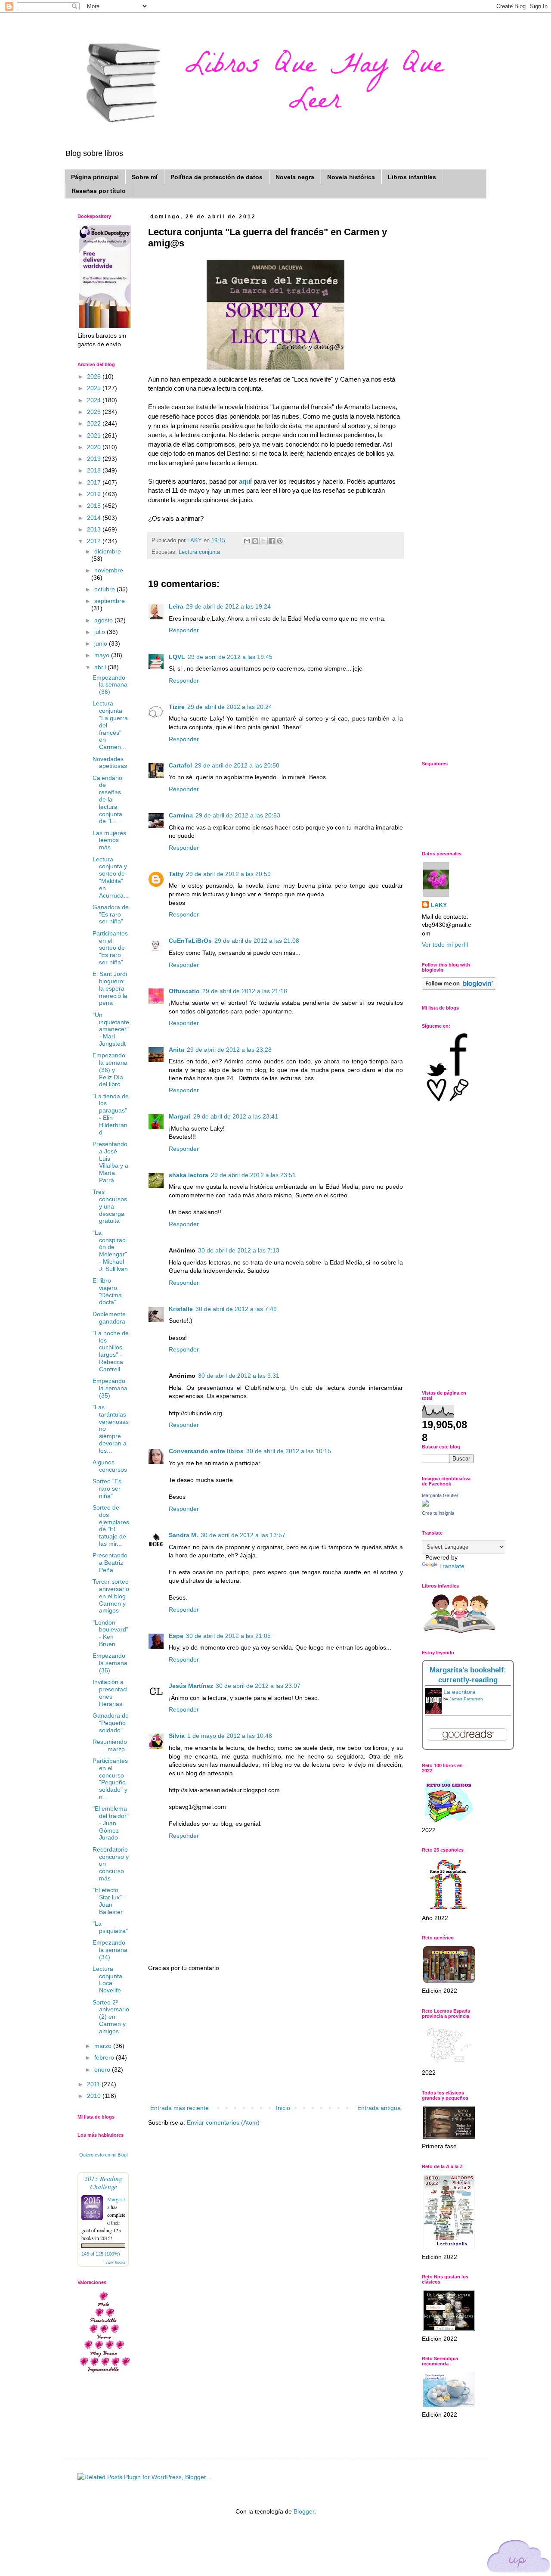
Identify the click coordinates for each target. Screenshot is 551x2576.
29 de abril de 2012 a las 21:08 (257, 941)
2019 (95, 459)
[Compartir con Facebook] (272, 541)
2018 (95, 470)
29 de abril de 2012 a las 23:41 (236, 1116)
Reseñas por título (99, 191)
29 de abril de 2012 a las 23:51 (253, 1175)
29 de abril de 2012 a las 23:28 (229, 1050)
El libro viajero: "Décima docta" (107, 1291)
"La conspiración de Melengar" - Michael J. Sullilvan (110, 1251)
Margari (180, 1116)
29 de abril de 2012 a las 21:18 (245, 991)
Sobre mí (145, 177)
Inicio (283, 2108)
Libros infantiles (412, 177)
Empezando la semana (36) (110, 685)
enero (103, 2070)
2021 (95, 435)
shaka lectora (189, 1175)
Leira (176, 606)
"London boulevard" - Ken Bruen (110, 1633)
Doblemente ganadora (109, 1318)
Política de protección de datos (217, 177)
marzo (104, 2046)
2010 (95, 2096)
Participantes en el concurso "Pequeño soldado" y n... (110, 1779)
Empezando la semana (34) (110, 1950)
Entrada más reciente (180, 2108)
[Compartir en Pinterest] (280, 541)
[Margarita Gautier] (425, 1504)
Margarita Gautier (440, 1495)
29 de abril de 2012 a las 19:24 (228, 606)
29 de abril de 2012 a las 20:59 (228, 874)
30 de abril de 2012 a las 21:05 (228, 1636)
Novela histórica (351, 177)
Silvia (177, 1736)
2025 (95, 388)
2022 (95, 423)
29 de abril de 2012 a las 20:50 (237, 765)
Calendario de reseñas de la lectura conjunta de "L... (107, 800)
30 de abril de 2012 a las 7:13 (239, 1250)
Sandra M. (183, 1535)
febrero (105, 2057)
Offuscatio (184, 991)
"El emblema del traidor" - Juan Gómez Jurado (111, 1823)
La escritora (460, 1692)
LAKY (439, 905)
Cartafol (180, 765)
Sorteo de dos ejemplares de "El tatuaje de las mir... (111, 1526)
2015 (95, 506)
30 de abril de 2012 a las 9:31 (239, 1376)
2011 (94, 2084)
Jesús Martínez (191, 1686)
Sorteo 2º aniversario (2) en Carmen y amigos (111, 2017)
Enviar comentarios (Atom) (223, 2122)
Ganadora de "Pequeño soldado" (111, 1723)
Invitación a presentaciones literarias (110, 1693)
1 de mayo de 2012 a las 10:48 (230, 1736)
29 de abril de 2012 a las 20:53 (238, 815)
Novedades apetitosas (110, 763)
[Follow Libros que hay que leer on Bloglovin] (459, 988)
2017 (95, 482)
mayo (103, 655)
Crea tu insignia (438, 1513)
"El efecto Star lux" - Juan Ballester (109, 1901)
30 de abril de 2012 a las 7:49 (236, 1309)
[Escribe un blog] (255, 541)
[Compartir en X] (263, 541)
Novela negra (295, 177)
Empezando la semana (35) (110, 1388)
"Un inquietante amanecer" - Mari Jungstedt (111, 1029)
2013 (95, 529)
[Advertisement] (275, 2038)
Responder (184, 630)
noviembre (109, 570)
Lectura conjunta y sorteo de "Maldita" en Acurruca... (111, 877)
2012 (95, 541)
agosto (104, 620)
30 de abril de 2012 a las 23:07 (258, 1686)
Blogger (304, 2511)
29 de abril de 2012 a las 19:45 (230, 657)
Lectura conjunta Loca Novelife (107, 1979)
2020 (95, 447)
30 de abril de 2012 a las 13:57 (243, 1535)
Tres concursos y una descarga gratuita (110, 1206)
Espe (176, 1636)
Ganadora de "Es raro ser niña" (111, 914)
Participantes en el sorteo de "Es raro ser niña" (110, 948)
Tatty (176, 874)
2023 (95, 412)
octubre (105, 589)
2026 (95, 376)
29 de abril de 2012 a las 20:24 (230, 707)
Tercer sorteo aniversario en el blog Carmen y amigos (111, 1596)
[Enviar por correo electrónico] (247, 541)
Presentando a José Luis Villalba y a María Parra (110, 1162)
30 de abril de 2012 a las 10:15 (289, 1451)
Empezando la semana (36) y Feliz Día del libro (110, 1070)
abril (101, 667)
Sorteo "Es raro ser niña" (107, 1488)
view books (115, 2262)
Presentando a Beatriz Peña (110, 1563)
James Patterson (466, 1699)
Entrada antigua (379, 2108)
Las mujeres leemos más (109, 840)
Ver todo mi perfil (445, 945)
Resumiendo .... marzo (110, 1745)
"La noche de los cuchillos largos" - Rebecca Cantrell (111, 1351)
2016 (95, 494)
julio (101, 632)
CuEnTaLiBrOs (190, 941)
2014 (95, 518)
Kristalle (181, 1309)
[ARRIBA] (519, 2558)
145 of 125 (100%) (101, 2254)
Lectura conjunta (199, 552)
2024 (95, 400)
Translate (452, 1566)
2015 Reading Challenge (103, 2182)
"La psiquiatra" (110, 1927)
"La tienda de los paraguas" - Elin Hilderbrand (111, 1114)
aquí (246, 481)
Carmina (181, 815)
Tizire (177, 707)
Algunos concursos (110, 1466)
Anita (176, 1050)
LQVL (177, 657)
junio (102, 643)
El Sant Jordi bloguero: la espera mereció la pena (110, 988)
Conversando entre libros (206, 1451)
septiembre (110, 601)
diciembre (108, 551)
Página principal (95, 177)
